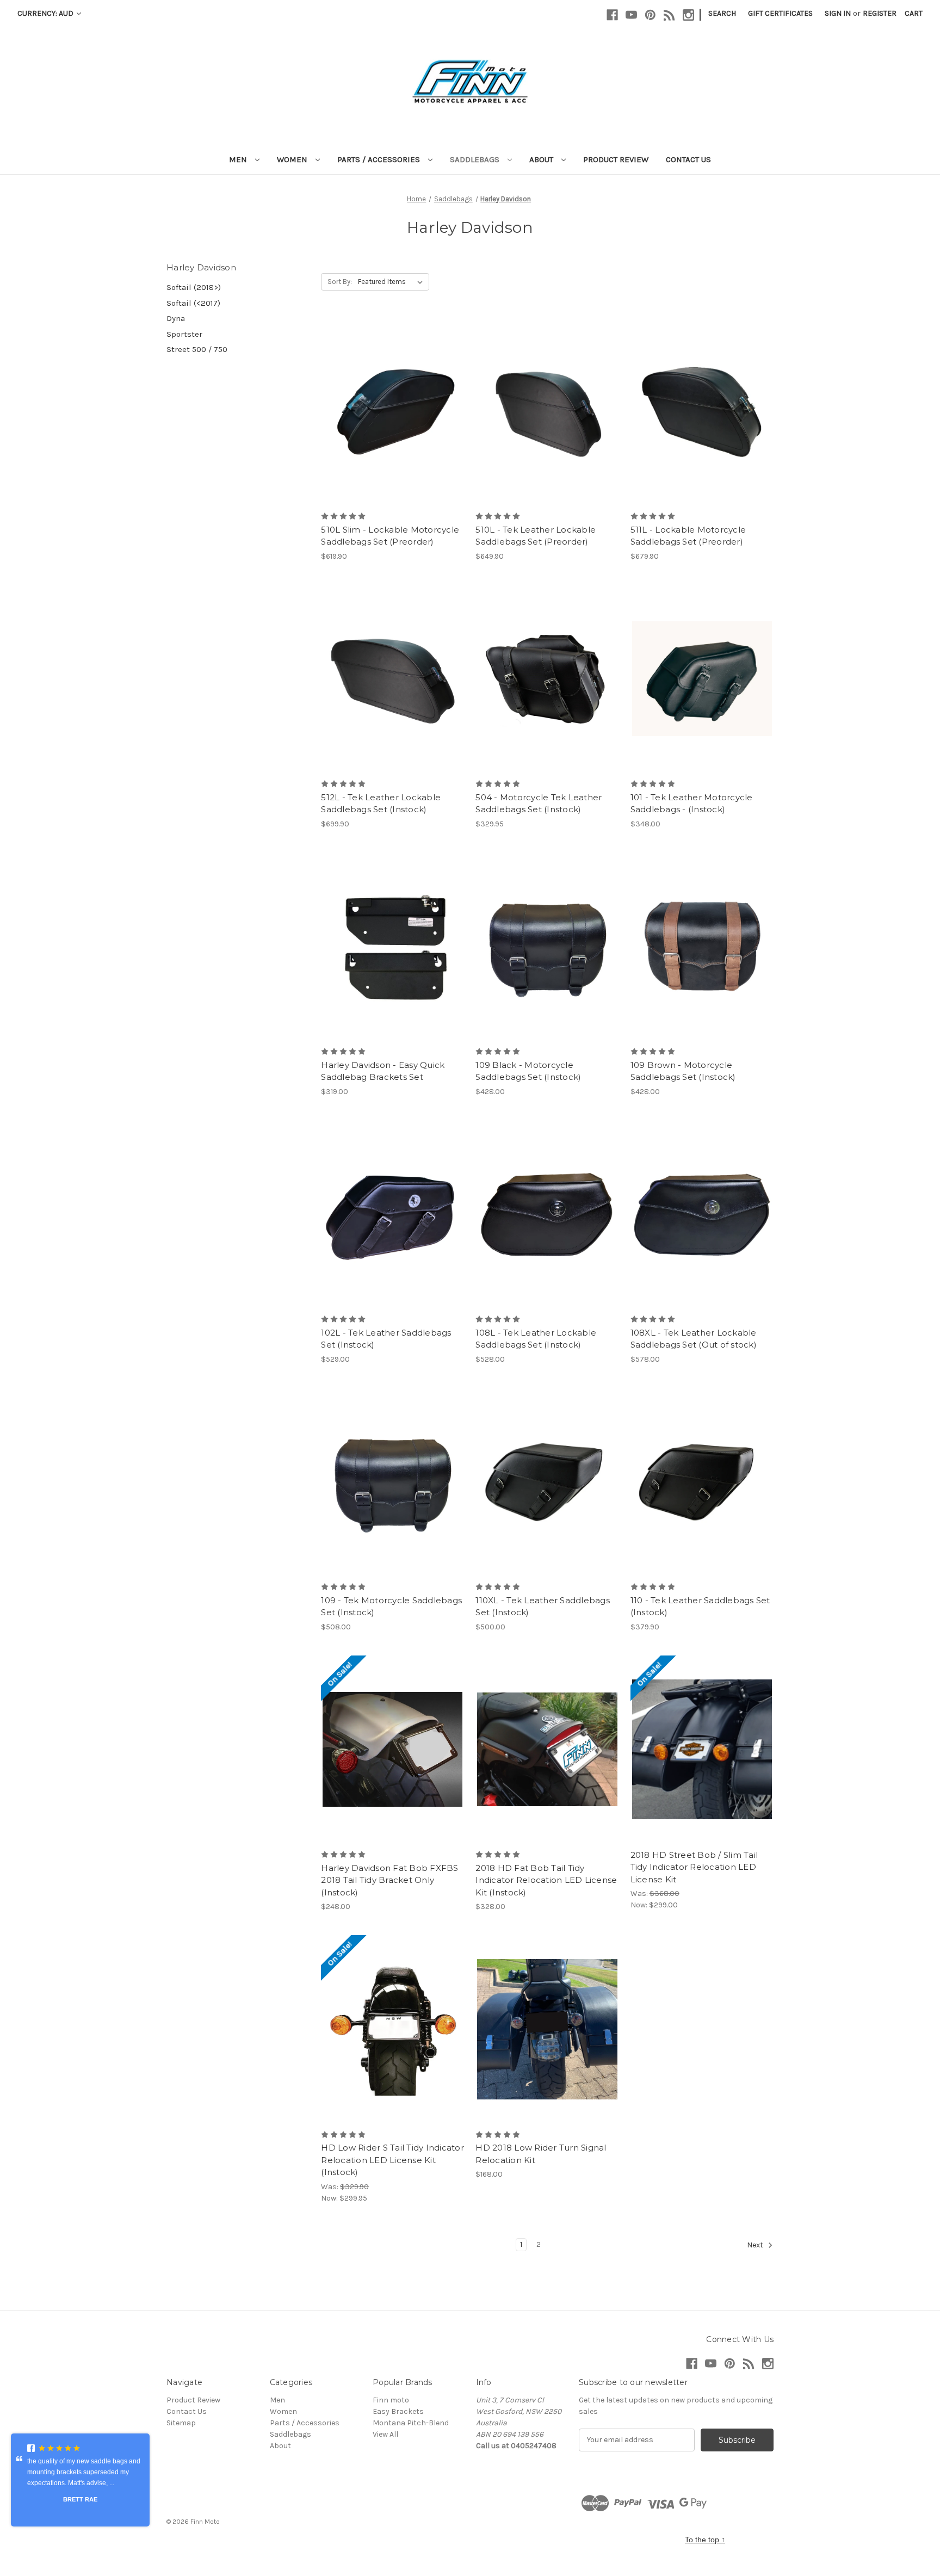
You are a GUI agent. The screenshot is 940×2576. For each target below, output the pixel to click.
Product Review (616, 159)
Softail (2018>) (194, 287)
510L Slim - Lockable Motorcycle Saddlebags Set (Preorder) (390, 536)
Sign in (838, 13)
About (542, 159)
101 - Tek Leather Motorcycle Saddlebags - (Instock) (692, 804)
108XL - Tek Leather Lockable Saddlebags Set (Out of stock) (694, 1339)
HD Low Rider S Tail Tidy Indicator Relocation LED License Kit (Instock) (392, 2160)
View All (385, 2434)
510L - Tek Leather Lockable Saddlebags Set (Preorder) (536, 536)
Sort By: (340, 282)
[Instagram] (688, 15)
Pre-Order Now (392, 411)
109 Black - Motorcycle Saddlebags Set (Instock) (528, 1071)
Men (239, 159)
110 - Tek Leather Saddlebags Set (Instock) (700, 1607)
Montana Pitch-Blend (411, 2423)
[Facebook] (612, 15)
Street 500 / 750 (197, 349)
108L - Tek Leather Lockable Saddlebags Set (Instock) (536, 1339)
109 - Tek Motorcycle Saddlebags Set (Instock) (391, 1607)
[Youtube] (631, 15)
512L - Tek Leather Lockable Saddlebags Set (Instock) (381, 804)
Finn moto (391, 2400)
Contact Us (688, 159)
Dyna (176, 318)
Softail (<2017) (193, 303)
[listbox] (392, 282)
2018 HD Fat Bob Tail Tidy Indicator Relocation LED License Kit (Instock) (546, 1880)
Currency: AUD (46, 13)
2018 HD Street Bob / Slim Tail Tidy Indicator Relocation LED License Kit (694, 1867)
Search (722, 13)
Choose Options (393, 678)
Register (880, 13)
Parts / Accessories (380, 159)
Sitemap (181, 2423)
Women (293, 159)
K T (81, 2503)
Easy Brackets (398, 2411)
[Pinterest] (650, 15)
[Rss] (669, 15)
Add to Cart (548, 946)
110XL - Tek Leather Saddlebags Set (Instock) (543, 1607)
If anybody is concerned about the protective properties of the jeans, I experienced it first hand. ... (78, 2476)
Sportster (184, 334)
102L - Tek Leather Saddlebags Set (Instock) (386, 1339)
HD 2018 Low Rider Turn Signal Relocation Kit (541, 2154)
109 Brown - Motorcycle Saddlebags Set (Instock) (683, 1071)
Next (756, 2245)
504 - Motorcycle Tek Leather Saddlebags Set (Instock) (539, 804)
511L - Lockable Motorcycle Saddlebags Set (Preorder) (688, 536)
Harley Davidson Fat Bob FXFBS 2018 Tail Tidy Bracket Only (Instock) (389, 1880)
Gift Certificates (780, 13)
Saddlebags (476, 159)
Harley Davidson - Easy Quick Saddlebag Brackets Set (383, 1071)
